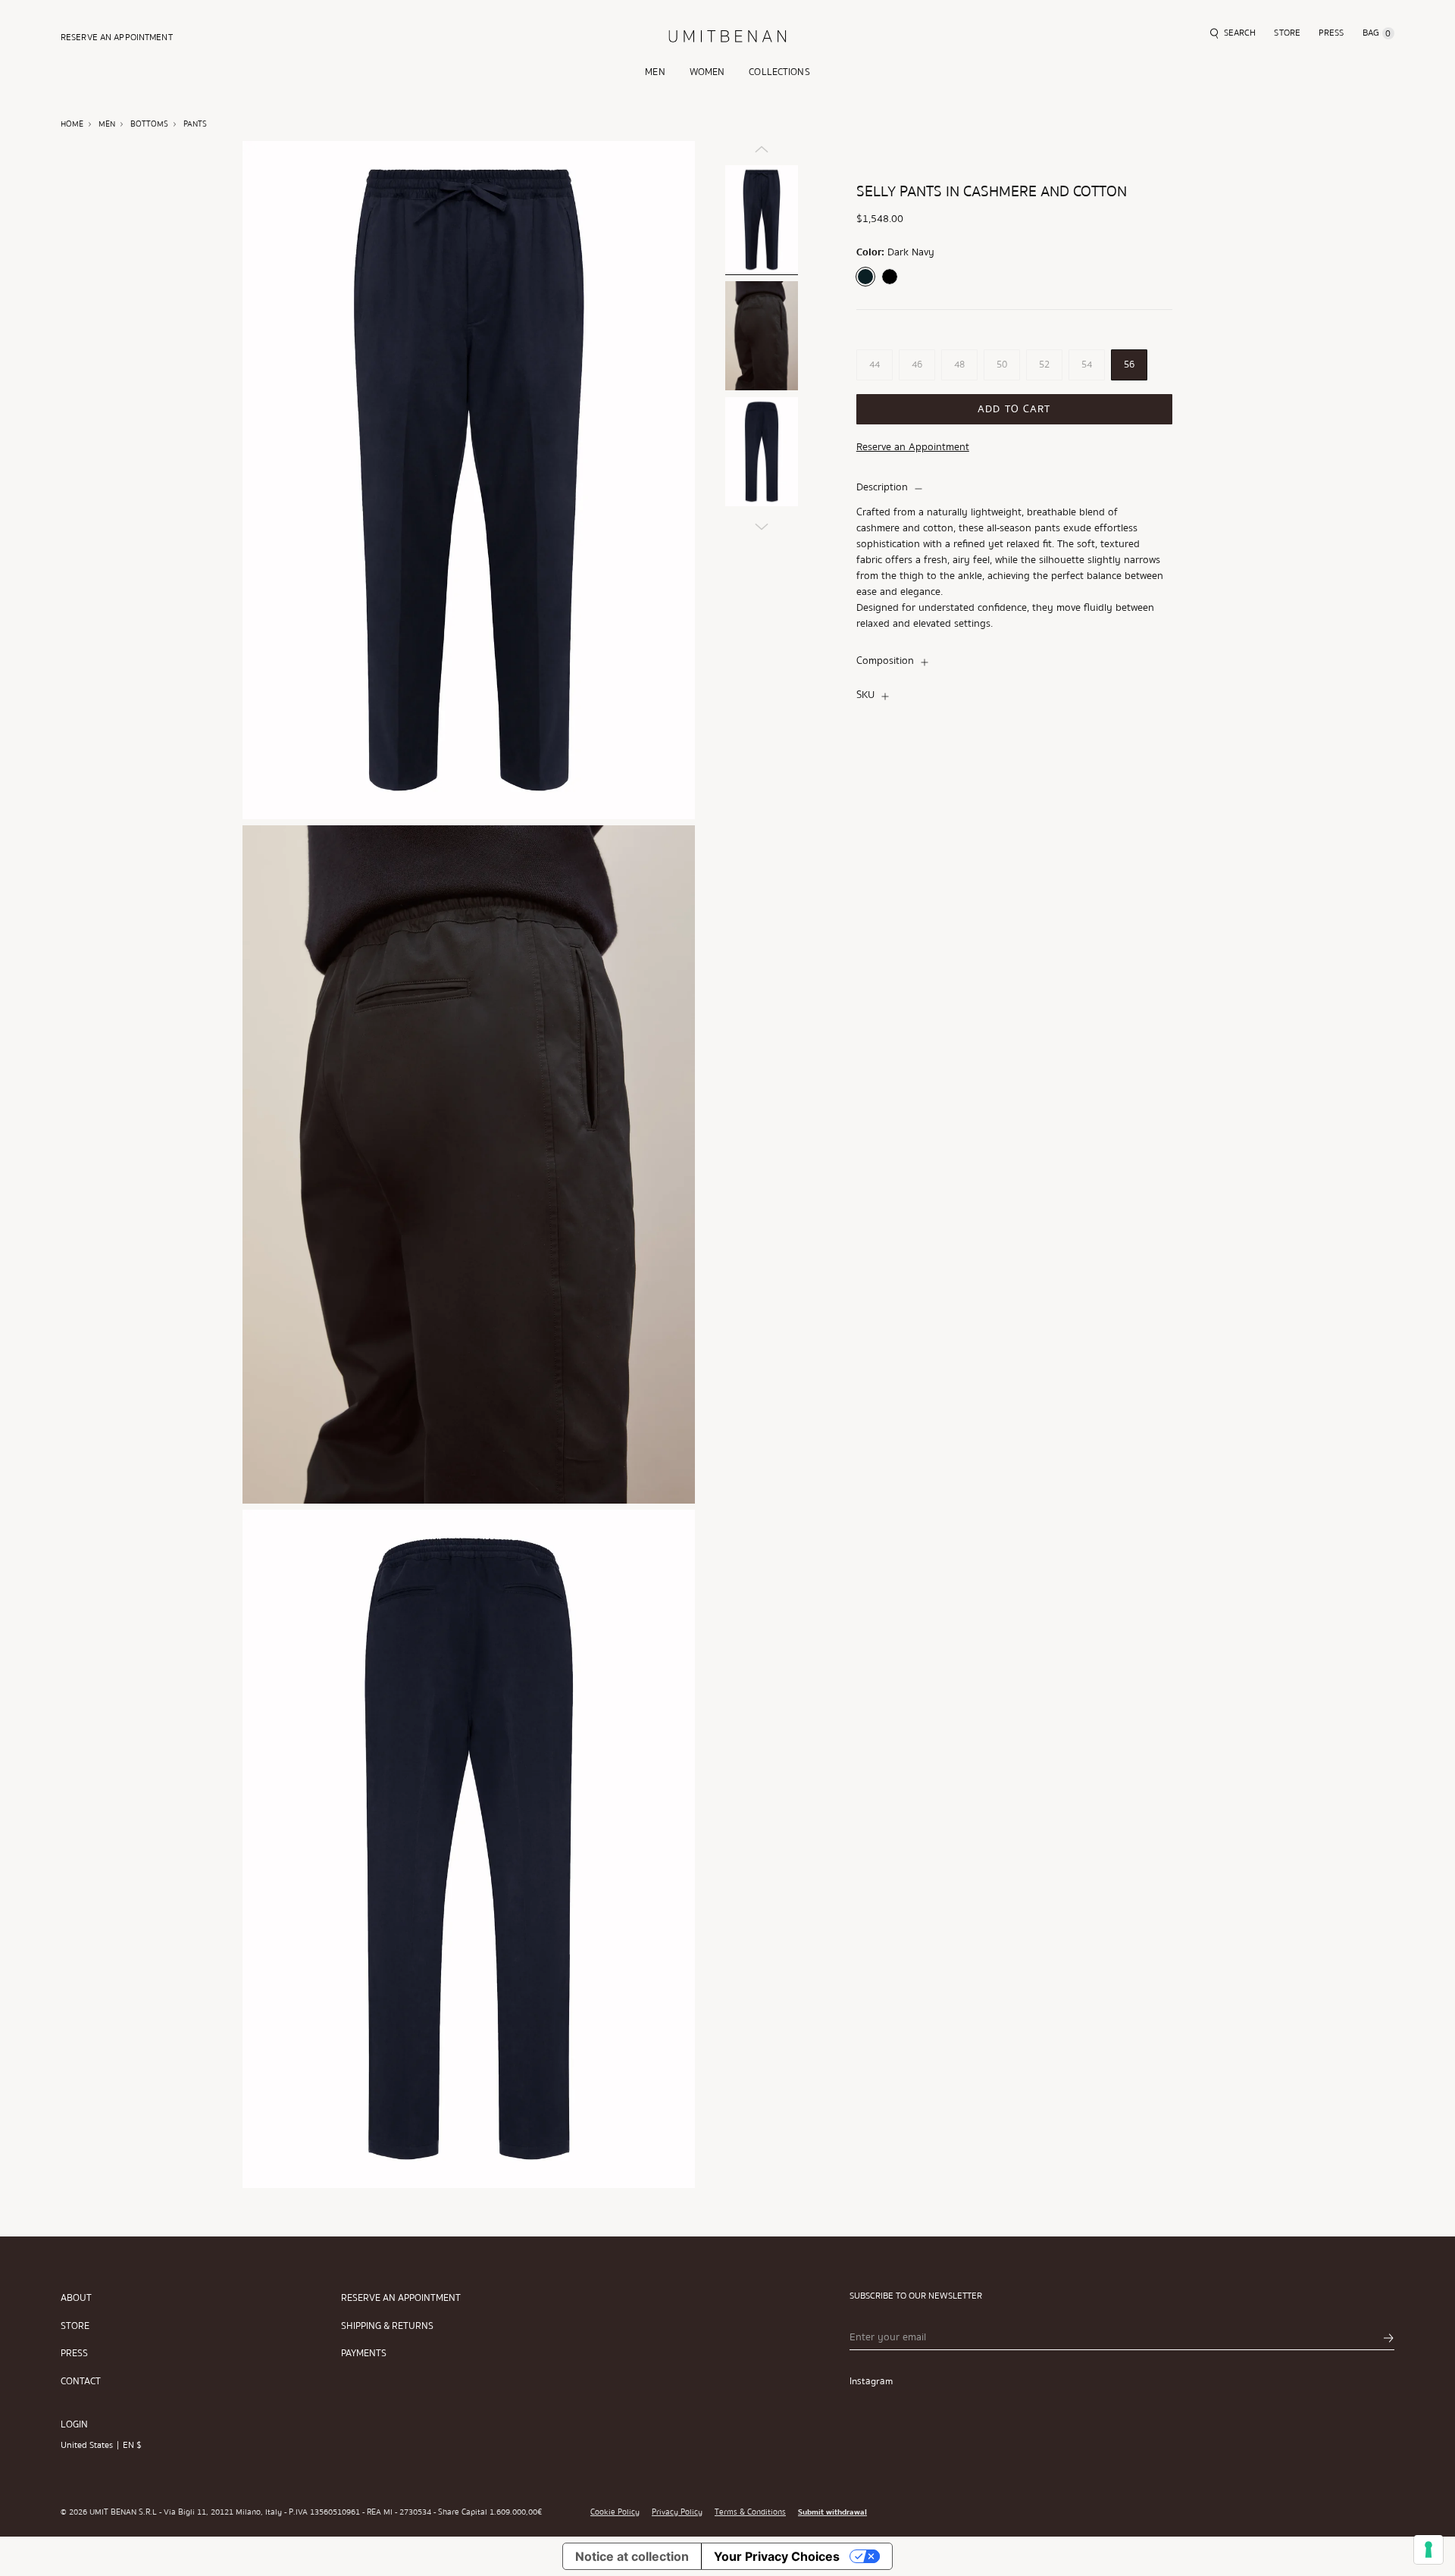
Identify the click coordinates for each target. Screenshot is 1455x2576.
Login (74, 2424)
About (76, 2298)
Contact (81, 2382)
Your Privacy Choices (777, 2556)
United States (87, 2445)
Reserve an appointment (401, 2298)
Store (75, 2326)
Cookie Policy (615, 2512)
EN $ (132, 2445)
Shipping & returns (387, 2326)
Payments (364, 2354)
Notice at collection (632, 2556)
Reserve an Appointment (913, 448)
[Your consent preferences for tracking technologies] (1428, 2549)
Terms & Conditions (750, 2512)
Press (74, 2354)
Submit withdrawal (832, 2512)
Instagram (871, 2381)
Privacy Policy (677, 2512)
